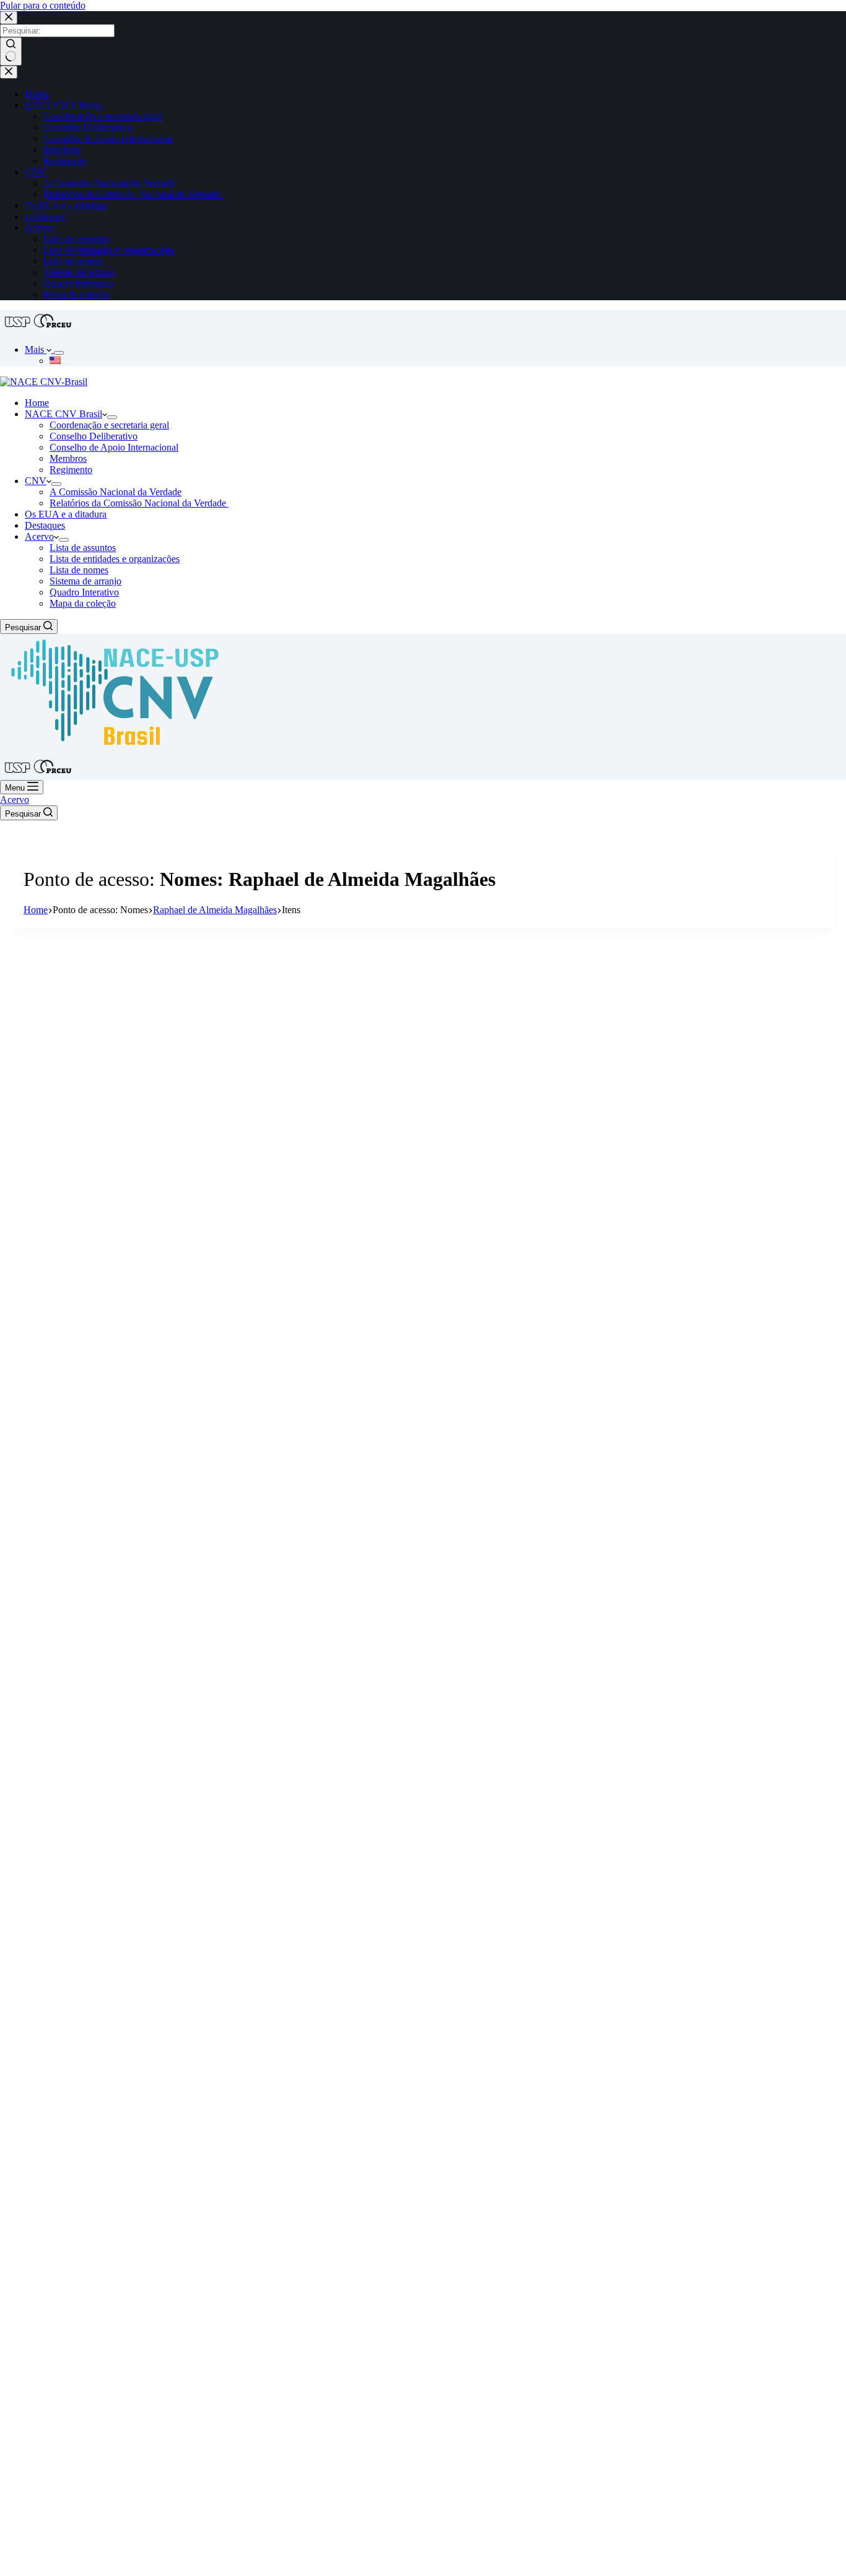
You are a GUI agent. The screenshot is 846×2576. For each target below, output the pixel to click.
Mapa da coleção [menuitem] (76, 294)
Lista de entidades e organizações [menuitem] (108, 250)
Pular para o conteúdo (43, 5)
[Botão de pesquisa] (11, 51)
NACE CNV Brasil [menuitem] (63, 105)
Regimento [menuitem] (65, 161)
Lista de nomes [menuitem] (73, 261)
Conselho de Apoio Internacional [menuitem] (108, 138)
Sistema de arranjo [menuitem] (79, 272)
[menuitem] (59, 353)
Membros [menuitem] (62, 150)
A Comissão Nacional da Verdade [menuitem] (109, 183)
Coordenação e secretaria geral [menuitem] (103, 116)
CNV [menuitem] (36, 172)
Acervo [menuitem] (39, 228)
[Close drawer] (9, 72)
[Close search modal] (9, 18)
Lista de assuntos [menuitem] (76, 239)
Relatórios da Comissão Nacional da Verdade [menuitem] (133, 194)
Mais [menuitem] (36, 349)
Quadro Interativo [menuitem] (78, 283)
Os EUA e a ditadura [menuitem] (66, 205)
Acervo (15, 800)
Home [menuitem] (37, 94)
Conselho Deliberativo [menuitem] (87, 127)
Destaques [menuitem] (45, 216)
